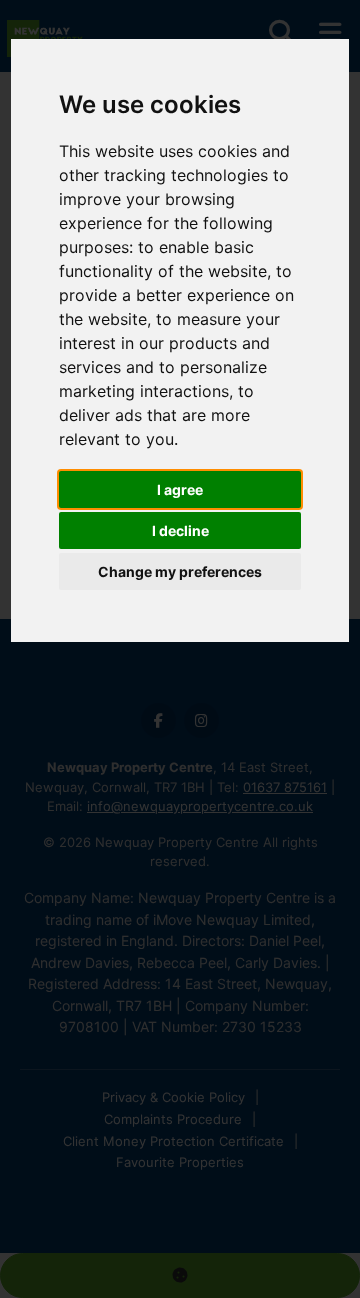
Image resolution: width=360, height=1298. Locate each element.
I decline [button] (180, 530)
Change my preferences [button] (180, 571)
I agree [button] (180, 489)
